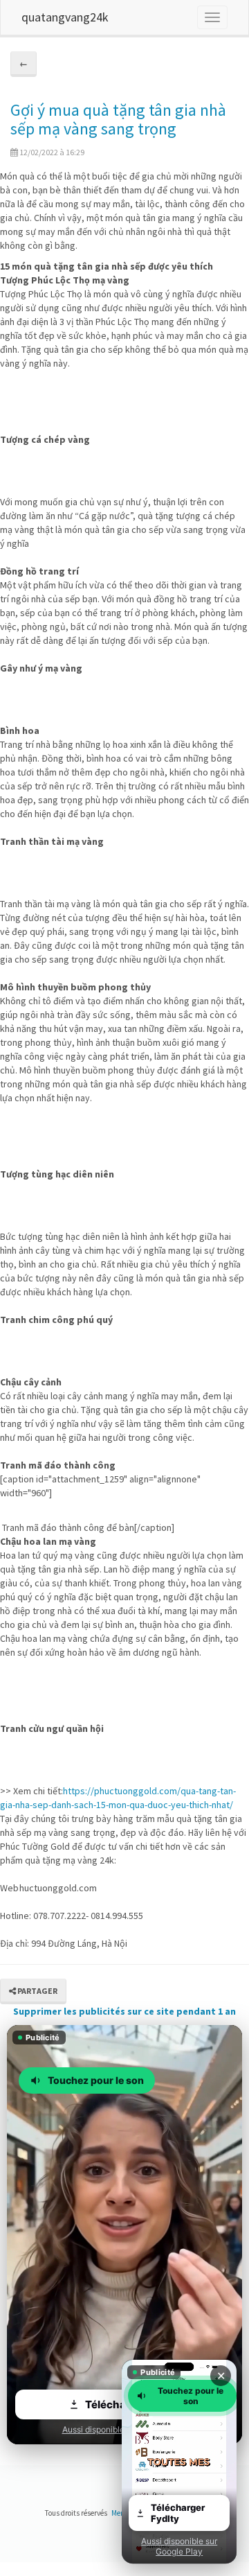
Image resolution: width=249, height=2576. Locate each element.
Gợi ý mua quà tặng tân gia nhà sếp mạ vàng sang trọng (118, 119)
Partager (37, 1991)
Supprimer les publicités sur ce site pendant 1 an (124, 2011)
